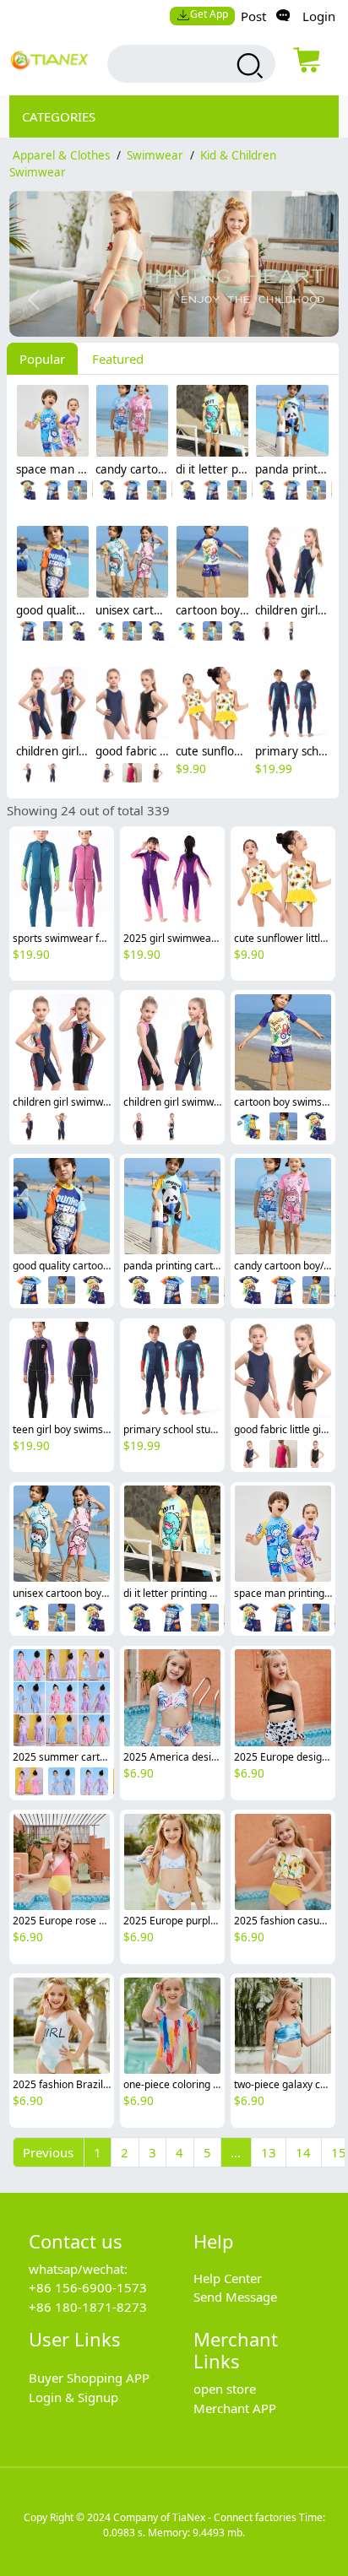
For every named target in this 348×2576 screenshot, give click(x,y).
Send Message (235, 2297)
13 (269, 2152)
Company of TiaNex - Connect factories (205, 2517)
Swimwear (155, 155)
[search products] (248, 66)
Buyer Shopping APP (89, 2378)
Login (319, 16)
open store (225, 2389)
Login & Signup (73, 2397)
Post (253, 16)
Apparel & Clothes (61, 155)
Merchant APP (235, 2408)
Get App (209, 14)
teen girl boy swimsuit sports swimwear (105, 1429)
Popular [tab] (42, 359)
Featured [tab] (118, 359)
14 (303, 2152)
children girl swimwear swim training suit (109, 1102)
